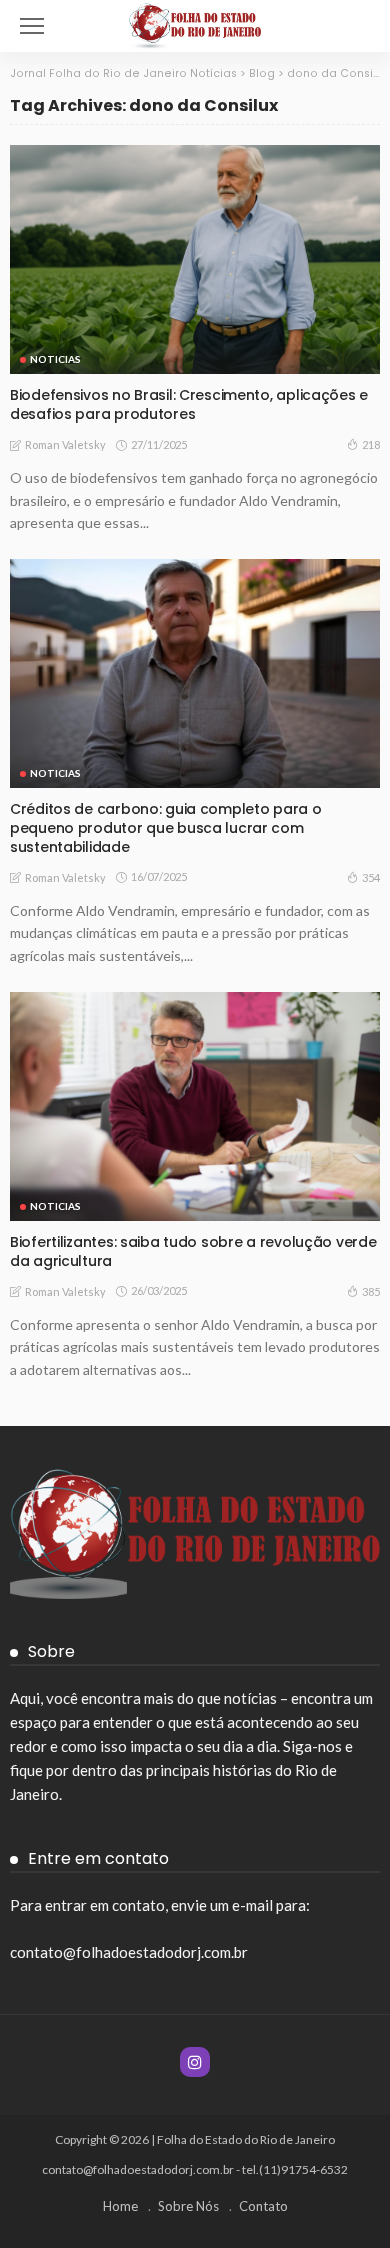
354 (371, 877)
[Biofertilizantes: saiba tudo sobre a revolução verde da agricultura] (195, 1106)
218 (371, 444)
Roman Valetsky (65, 444)
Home (120, 2206)
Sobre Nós (188, 2206)
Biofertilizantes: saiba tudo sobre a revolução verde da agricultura (193, 1251)
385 (371, 1291)
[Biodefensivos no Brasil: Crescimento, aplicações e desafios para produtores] (195, 259)
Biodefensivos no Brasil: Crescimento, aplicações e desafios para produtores (189, 404)
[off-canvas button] (32, 26)
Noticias (55, 359)
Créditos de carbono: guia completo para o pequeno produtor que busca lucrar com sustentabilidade (166, 828)
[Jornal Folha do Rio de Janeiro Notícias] (195, 23)
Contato (263, 2206)
